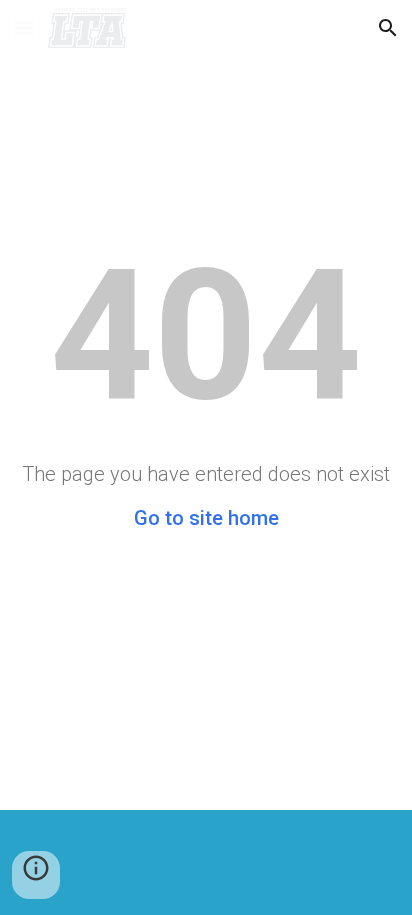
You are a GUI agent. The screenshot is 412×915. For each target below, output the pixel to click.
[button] (24, 27)
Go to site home (206, 518)
